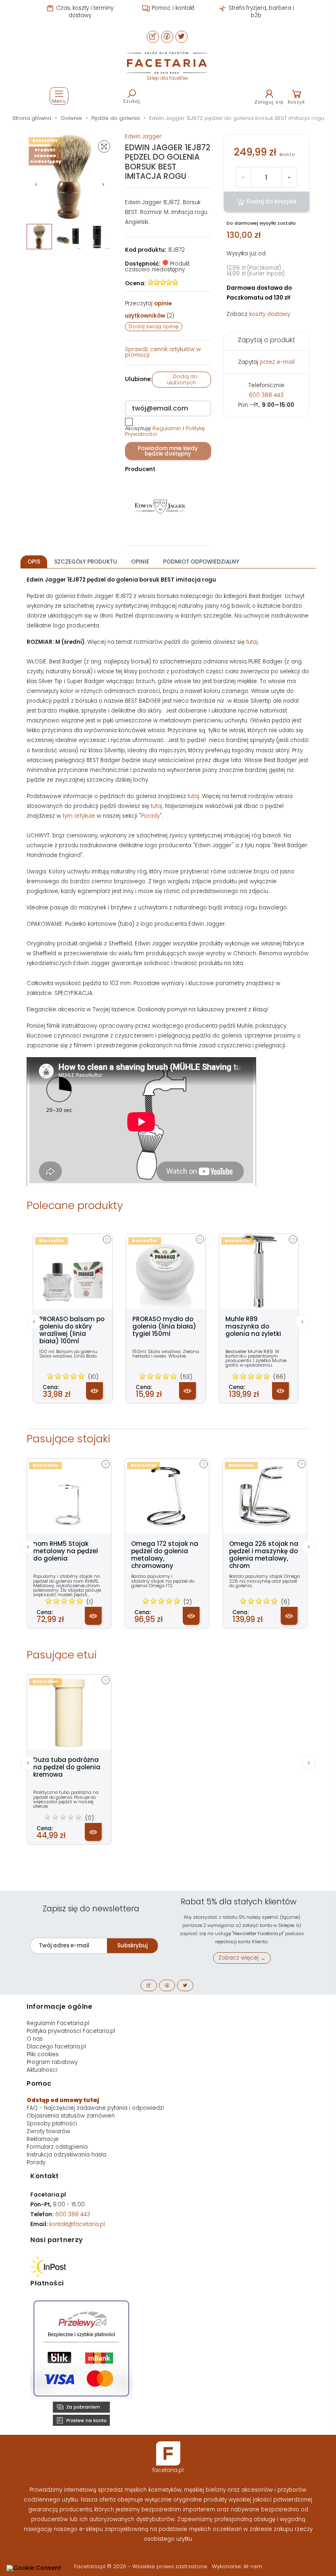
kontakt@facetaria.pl (77, 2224)
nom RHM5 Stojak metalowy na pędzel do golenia (66, 1551)
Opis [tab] (34, 562)
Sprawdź (163, 352)
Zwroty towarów (48, 2131)
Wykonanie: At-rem (237, 2566)
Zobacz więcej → (242, 1958)
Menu (59, 101)
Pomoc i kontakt (172, 8)
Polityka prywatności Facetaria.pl (71, 2031)
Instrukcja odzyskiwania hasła (66, 2155)
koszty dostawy (270, 314)
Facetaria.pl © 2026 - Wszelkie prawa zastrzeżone (142, 2566)
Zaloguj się (269, 102)
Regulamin (167, 428)
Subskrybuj (132, 1946)
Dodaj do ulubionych (182, 380)
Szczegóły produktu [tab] (86, 562)
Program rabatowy (52, 2062)
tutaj (252, 642)
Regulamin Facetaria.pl (58, 2023)
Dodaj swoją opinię (154, 326)
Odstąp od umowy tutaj (63, 2100)
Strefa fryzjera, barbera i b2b (261, 12)
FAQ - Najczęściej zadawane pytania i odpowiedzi (95, 2108)
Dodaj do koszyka (271, 202)
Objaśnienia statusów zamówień (71, 2116)
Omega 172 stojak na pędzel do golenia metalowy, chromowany (165, 1555)
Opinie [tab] (140, 562)
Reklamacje (43, 2139)
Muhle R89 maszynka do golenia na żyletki (253, 1326)
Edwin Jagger (143, 136)
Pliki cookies (43, 2054)
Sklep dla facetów (167, 78)
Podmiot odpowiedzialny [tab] (201, 562)
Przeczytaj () (150, 310)
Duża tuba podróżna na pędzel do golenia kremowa (67, 1767)
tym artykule (79, 816)
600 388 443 (266, 395)
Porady (150, 816)
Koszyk (296, 102)
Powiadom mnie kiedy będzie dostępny (168, 451)
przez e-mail (277, 362)
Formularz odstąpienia (57, 2147)
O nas (35, 2039)
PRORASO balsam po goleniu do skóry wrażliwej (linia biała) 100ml (72, 1330)
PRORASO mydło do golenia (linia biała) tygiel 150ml (164, 1326)
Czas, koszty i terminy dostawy (84, 12)
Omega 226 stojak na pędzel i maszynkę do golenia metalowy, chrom (264, 1555)
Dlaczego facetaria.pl (56, 2047)
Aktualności (42, 2070)
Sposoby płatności (52, 2124)
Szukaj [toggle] (132, 101)
